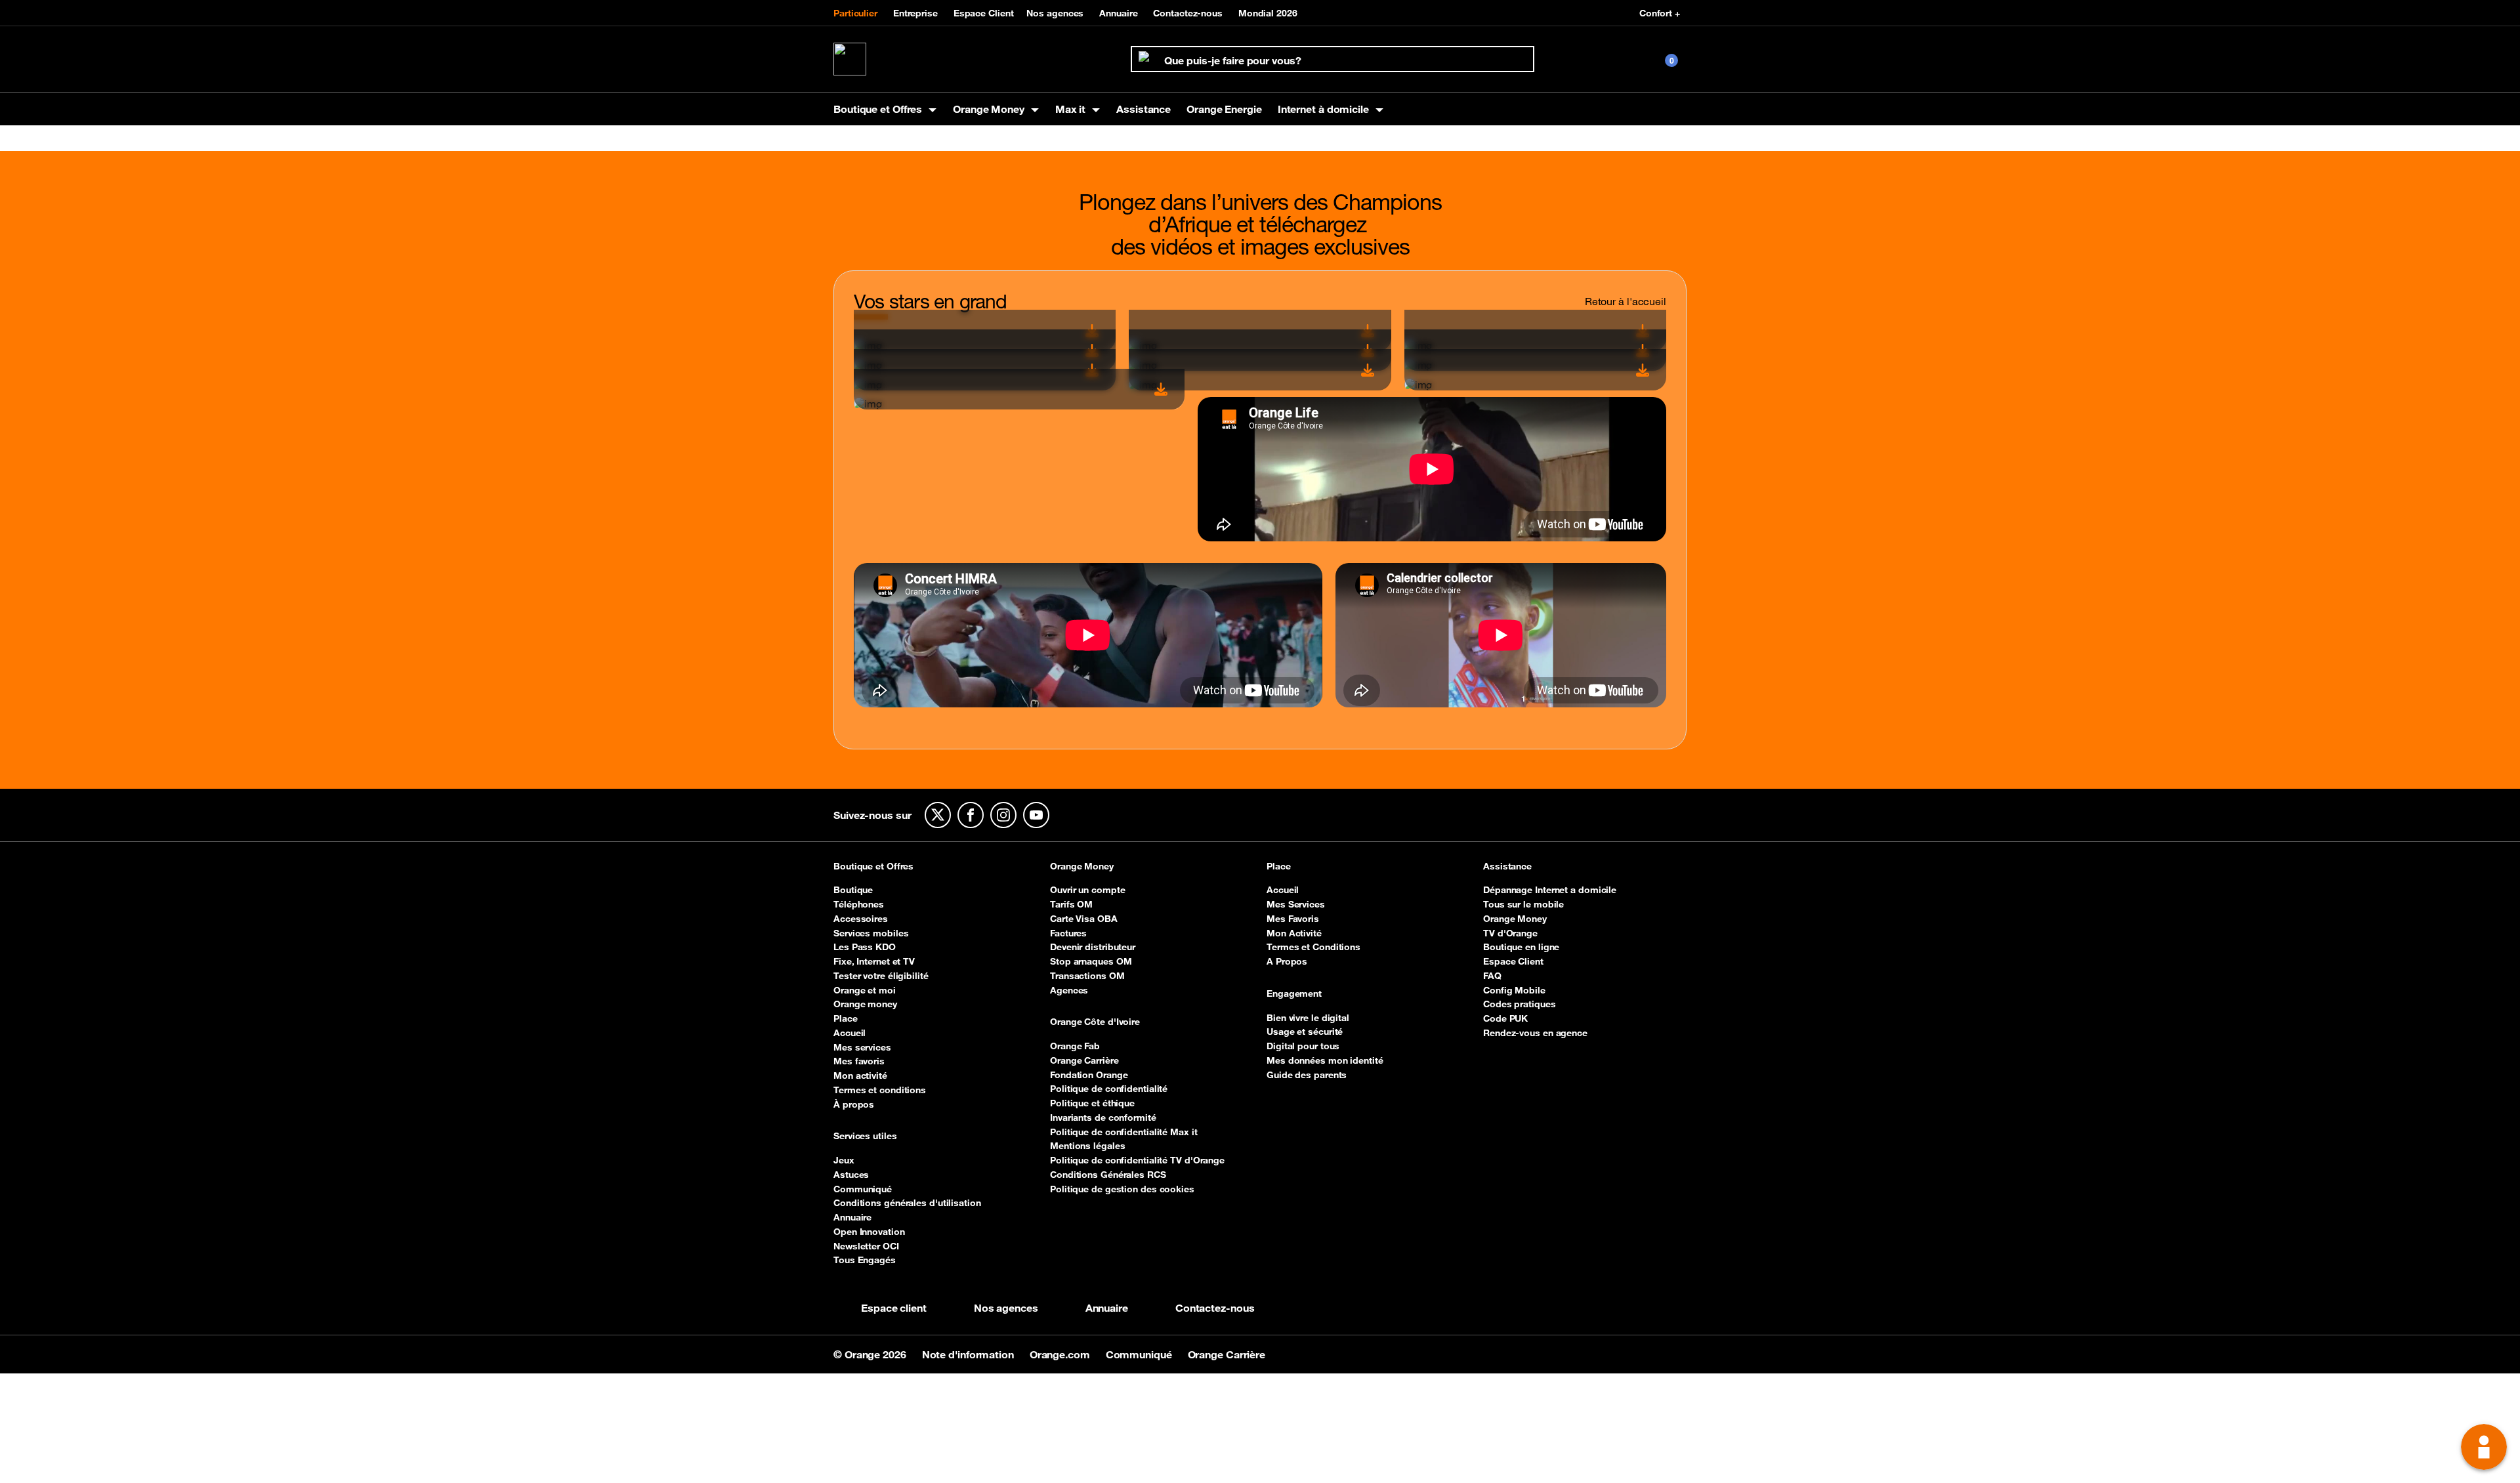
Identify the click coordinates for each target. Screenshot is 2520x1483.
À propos (854, 1104)
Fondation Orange (1089, 1075)
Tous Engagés (865, 1260)
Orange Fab (1075, 1046)
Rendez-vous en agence (1535, 1033)
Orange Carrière (1084, 1060)
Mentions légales (1087, 1146)
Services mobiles (871, 933)
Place (846, 1018)
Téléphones (859, 904)
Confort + (1660, 13)
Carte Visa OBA (1084, 919)
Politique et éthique (1092, 1103)
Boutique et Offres (873, 867)
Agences (1069, 990)
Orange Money (1082, 867)
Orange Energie (1224, 109)
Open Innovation (869, 1232)
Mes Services (1296, 904)
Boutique (853, 890)
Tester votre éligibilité (881, 976)
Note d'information (969, 1354)
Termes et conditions (880, 1090)
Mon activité (860, 1076)
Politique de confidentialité (1109, 1089)
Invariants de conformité (1103, 1117)
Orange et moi (865, 990)
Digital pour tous (1303, 1046)
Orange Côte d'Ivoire (1095, 1022)
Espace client (894, 1308)
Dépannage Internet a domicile (1550, 890)
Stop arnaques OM (1091, 961)
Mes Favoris (1293, 919)
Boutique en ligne (1521, 947)
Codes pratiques (1520, 1004)
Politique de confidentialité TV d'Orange (1137, 1160)
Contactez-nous (1188, 13)
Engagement (1294, 994)
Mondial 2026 (1268, 13)
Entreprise (915, 13)
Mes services (862, 1047)
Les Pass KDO (865, 947)
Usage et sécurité (1305, 1032)
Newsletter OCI (866, 1246)
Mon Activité (1294, 933)
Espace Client (984, 13)
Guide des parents (1307, 1075)
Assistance (1144, 109)
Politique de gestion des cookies (1122, 1189)
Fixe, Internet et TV (874, 961)
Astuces (851, 1175)
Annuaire (1118, 13)
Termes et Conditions (1313, 947)
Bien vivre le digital (1308, 1018)
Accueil (850, 1033)
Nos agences (1055, 13)
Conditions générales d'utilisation (907, 1203)
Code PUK (1505, 1018)
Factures (1068, 933)
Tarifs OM (1071, 904)
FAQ (1492, 976)
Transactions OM (1087, 976)
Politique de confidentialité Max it (1124, 1132)
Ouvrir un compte (1087, 890)
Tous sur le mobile (1523, 904)
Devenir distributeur (1093, 947)
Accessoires (861, 919)
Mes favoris (859, 1061)
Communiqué (863, 1189)
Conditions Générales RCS (1108, 1175)
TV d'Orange (1510, 933)
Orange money (865, 1004)
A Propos (1287, 961)
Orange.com (1061, 1354)
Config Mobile (1514, 990)
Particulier (855, 13)
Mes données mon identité (1325, 1060)
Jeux (844, 1160)
